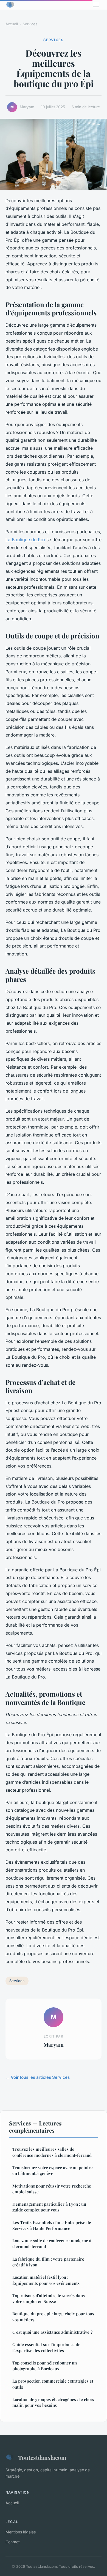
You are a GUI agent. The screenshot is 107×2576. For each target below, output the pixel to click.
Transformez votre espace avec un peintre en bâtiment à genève (53, 2170)
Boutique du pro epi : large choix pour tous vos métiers (53, 2317)
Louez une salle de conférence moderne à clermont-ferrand (52, 2243)
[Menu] (96, 5)
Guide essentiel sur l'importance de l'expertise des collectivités (46, 2347)
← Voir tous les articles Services (38, 2077)
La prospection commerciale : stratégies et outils (53, 2384)
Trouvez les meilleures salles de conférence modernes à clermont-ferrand (52, 2152)
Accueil (12, 24)
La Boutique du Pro (25, 540)
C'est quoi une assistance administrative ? (52, 2332)
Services (30, 24)
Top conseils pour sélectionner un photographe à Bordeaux (45, 2366)
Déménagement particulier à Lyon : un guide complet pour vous (49, 2207)
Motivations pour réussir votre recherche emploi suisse (52, 2189)
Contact (13, 2542)
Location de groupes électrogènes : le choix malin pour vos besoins (53, 2402)
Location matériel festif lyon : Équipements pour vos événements (46, 2280)
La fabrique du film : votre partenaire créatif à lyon (48, 2262)
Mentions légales (21, 2532)
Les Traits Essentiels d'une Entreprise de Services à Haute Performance (52, 2225)
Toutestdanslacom (42, 2457)
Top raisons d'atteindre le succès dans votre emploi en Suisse (49, 2298)
